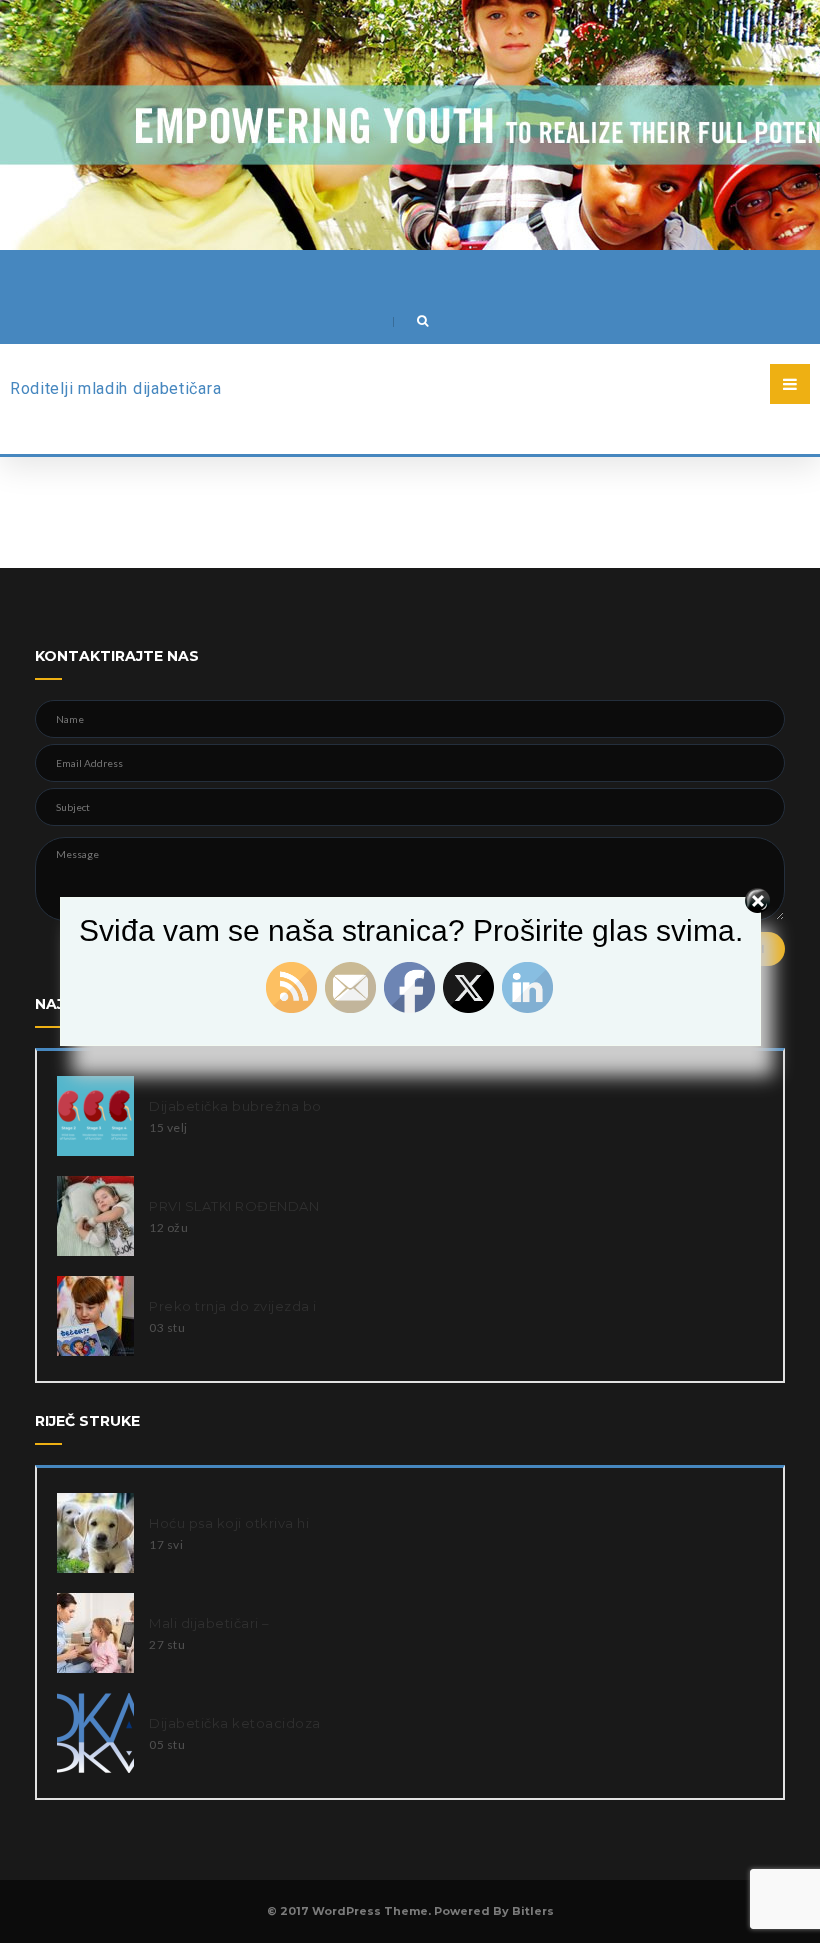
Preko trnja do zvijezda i (233, 1306)
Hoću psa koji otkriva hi (229, 1523)
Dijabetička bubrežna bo (235, 1106)
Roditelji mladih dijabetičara (115, 388)
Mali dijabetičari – (209, 1623)
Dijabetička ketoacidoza (235, 1723)
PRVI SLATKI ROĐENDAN (234, 1206)
